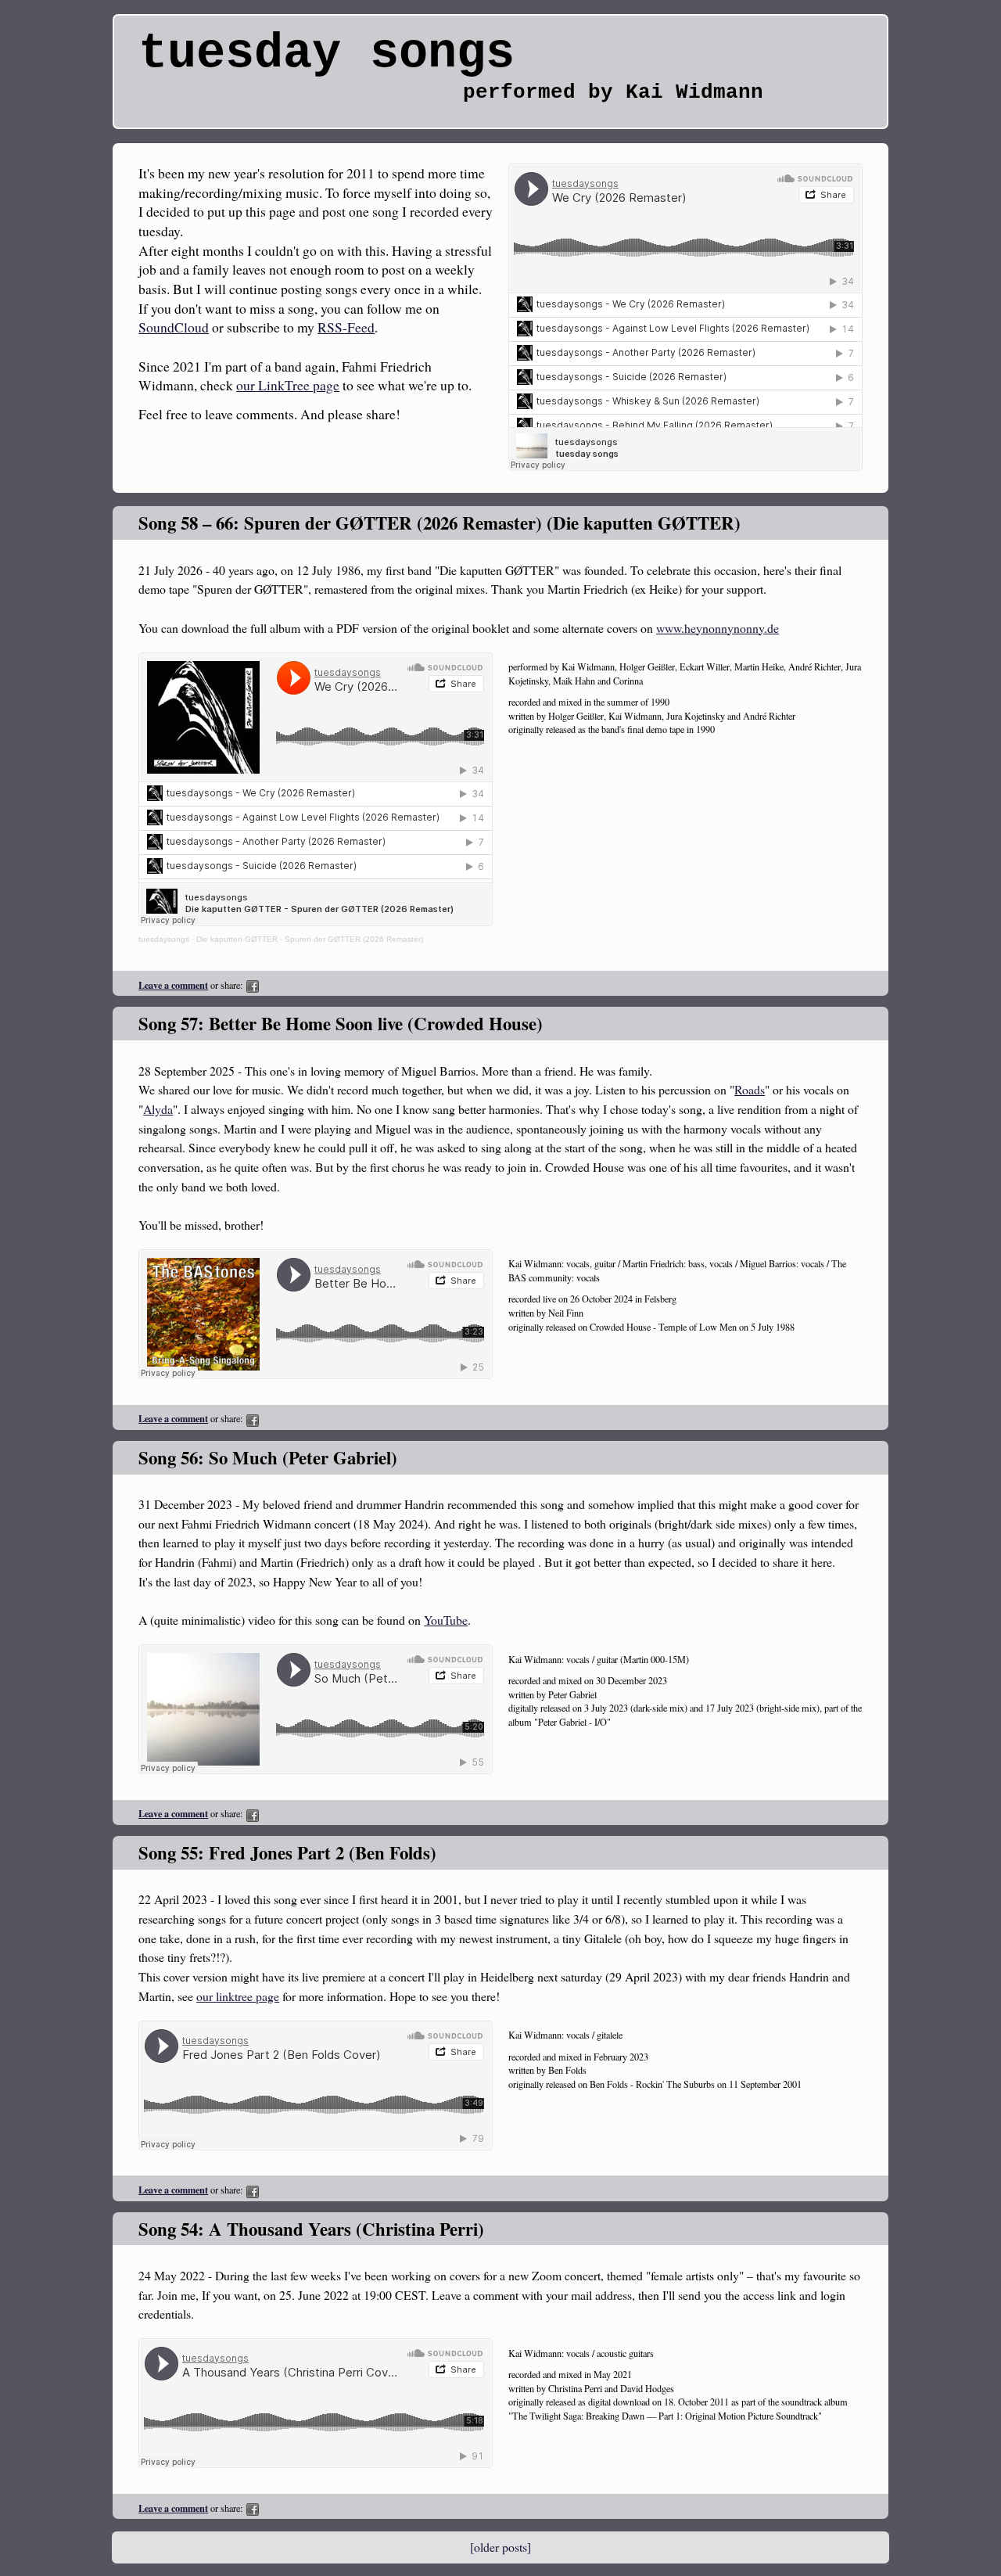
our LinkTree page (288, 385)
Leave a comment (173, 985)
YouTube (446, 1620)
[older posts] (500, 2547)
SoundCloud (174, 327)
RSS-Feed (346, 327)
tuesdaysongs (164, 939)
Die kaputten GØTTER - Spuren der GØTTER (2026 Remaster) (310, 939)
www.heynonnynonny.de (718, 628)
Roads (750, 1089)
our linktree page (238, 1996)
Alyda (158, 1109)
